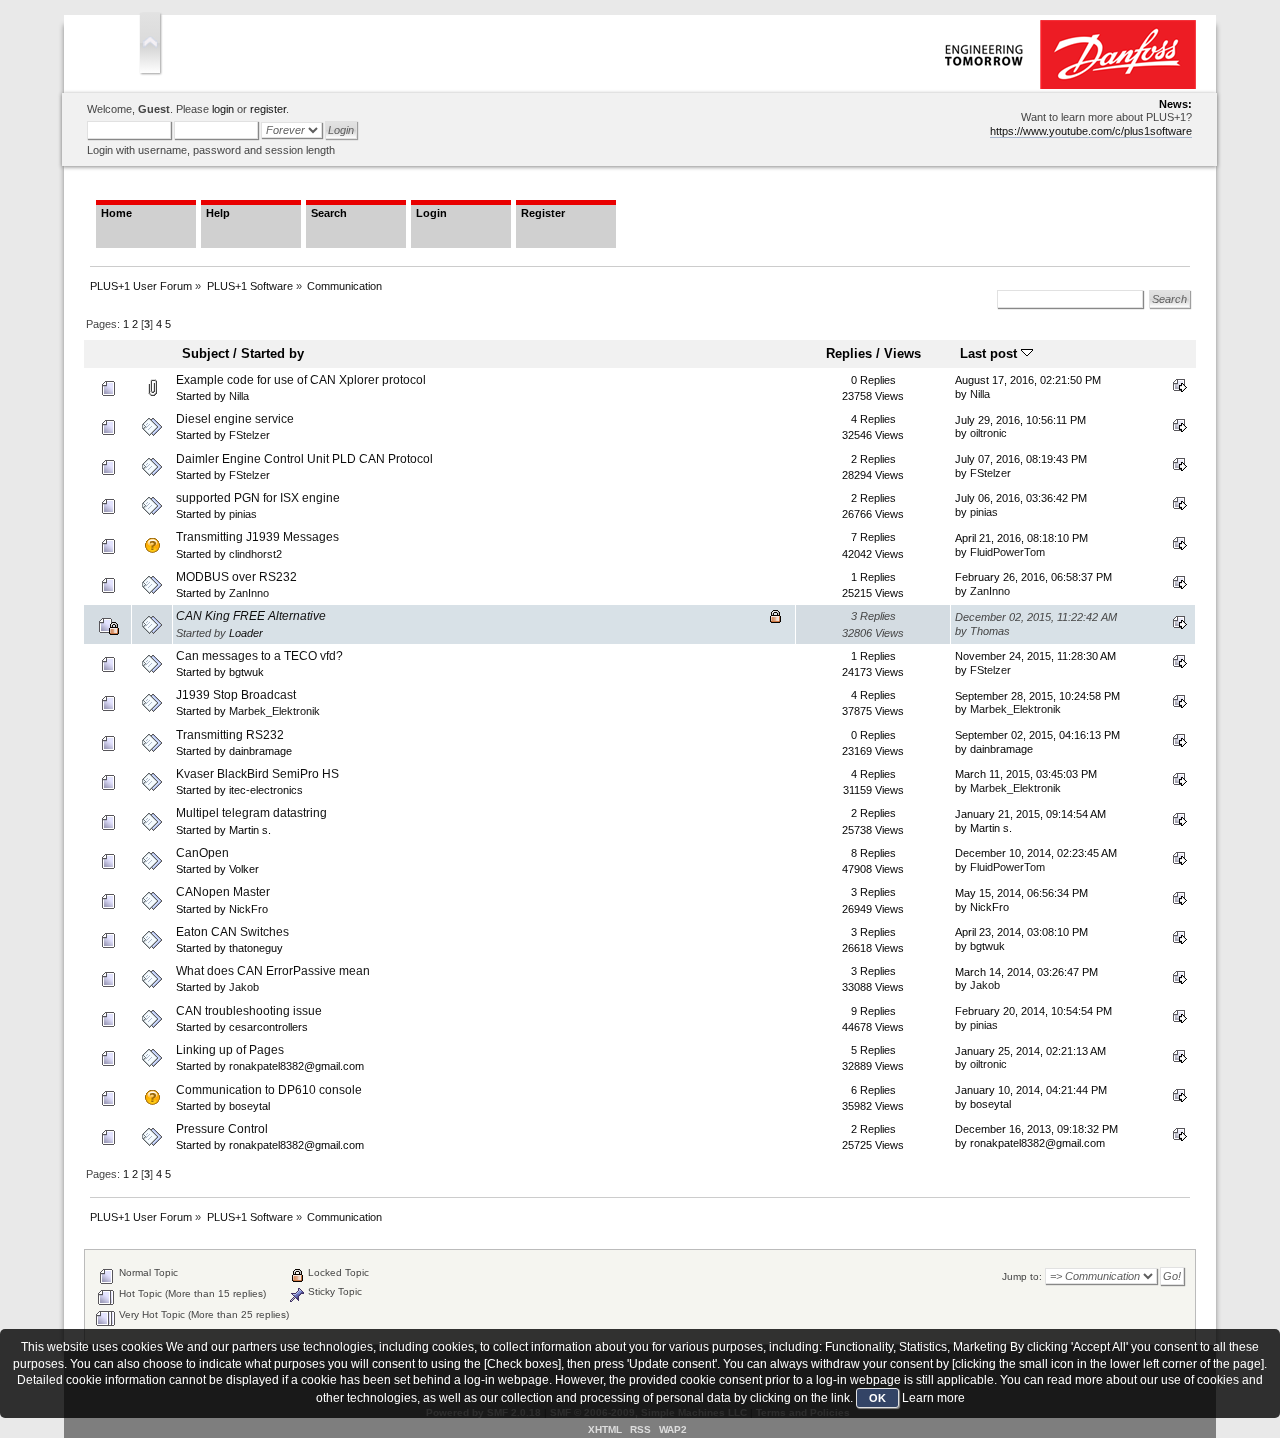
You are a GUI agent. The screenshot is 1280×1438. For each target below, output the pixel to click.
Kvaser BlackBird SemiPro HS (257, 774)
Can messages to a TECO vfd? (259, 656)
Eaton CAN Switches (232, 932)
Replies (849, 353)
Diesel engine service (235, 419)
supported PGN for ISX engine (258, 498)
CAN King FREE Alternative (251, 616)
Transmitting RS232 (230, 735)
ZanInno (249, 593)
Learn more (933, 1398)
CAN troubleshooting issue (249, 1011)
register (268, 109)
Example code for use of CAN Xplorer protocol (301, 380)
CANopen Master (223, 892)
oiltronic (988, 433)
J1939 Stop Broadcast (236, 695)
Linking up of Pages (230, 1050)
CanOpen (202, 853)
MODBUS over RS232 (236, 577)
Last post (990, 353)
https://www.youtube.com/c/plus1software (1091, 131)
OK (877, 1398)
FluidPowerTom (1007, 552)
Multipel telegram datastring (251, 813)
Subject (205, 353)
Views (902, 353)
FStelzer (249, 435)
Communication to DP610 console (269, 1090)
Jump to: (1022, 1276)
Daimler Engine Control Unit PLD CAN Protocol (304, 459)
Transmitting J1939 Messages (257, 537)
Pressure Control (222, 1129)
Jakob (244, 987)
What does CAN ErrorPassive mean (273, 971)
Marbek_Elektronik (274, 711)
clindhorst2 (255, 554)
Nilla (239, 396)
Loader (246, 633)
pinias (243, 514)
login (223, 109)
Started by (272, 353)
